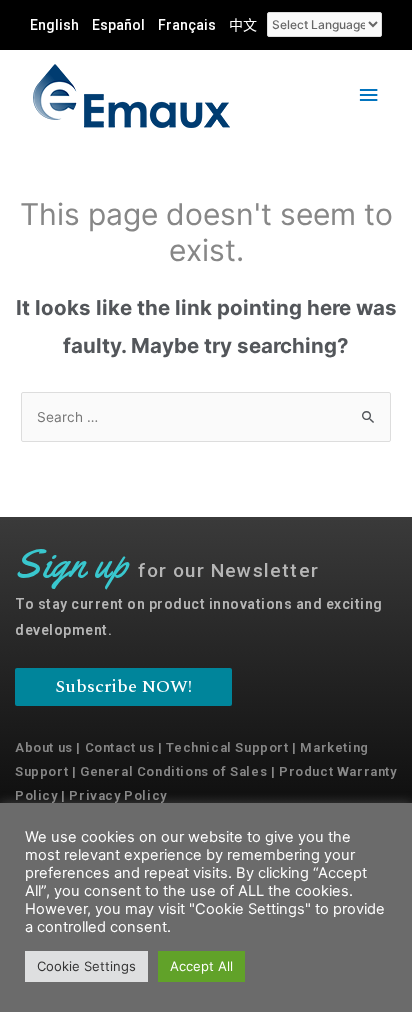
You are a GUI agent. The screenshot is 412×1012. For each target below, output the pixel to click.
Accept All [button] (201, 966)
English (54, 25)
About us (44, 747)
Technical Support (227, 747)
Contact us (120, 747)
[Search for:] (206, 417)
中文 (243, 25)
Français (187, 25)
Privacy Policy (117, 795)
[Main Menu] (369, 95)
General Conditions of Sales (173, 771)
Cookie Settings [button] (86, 966)
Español (118, 25)
